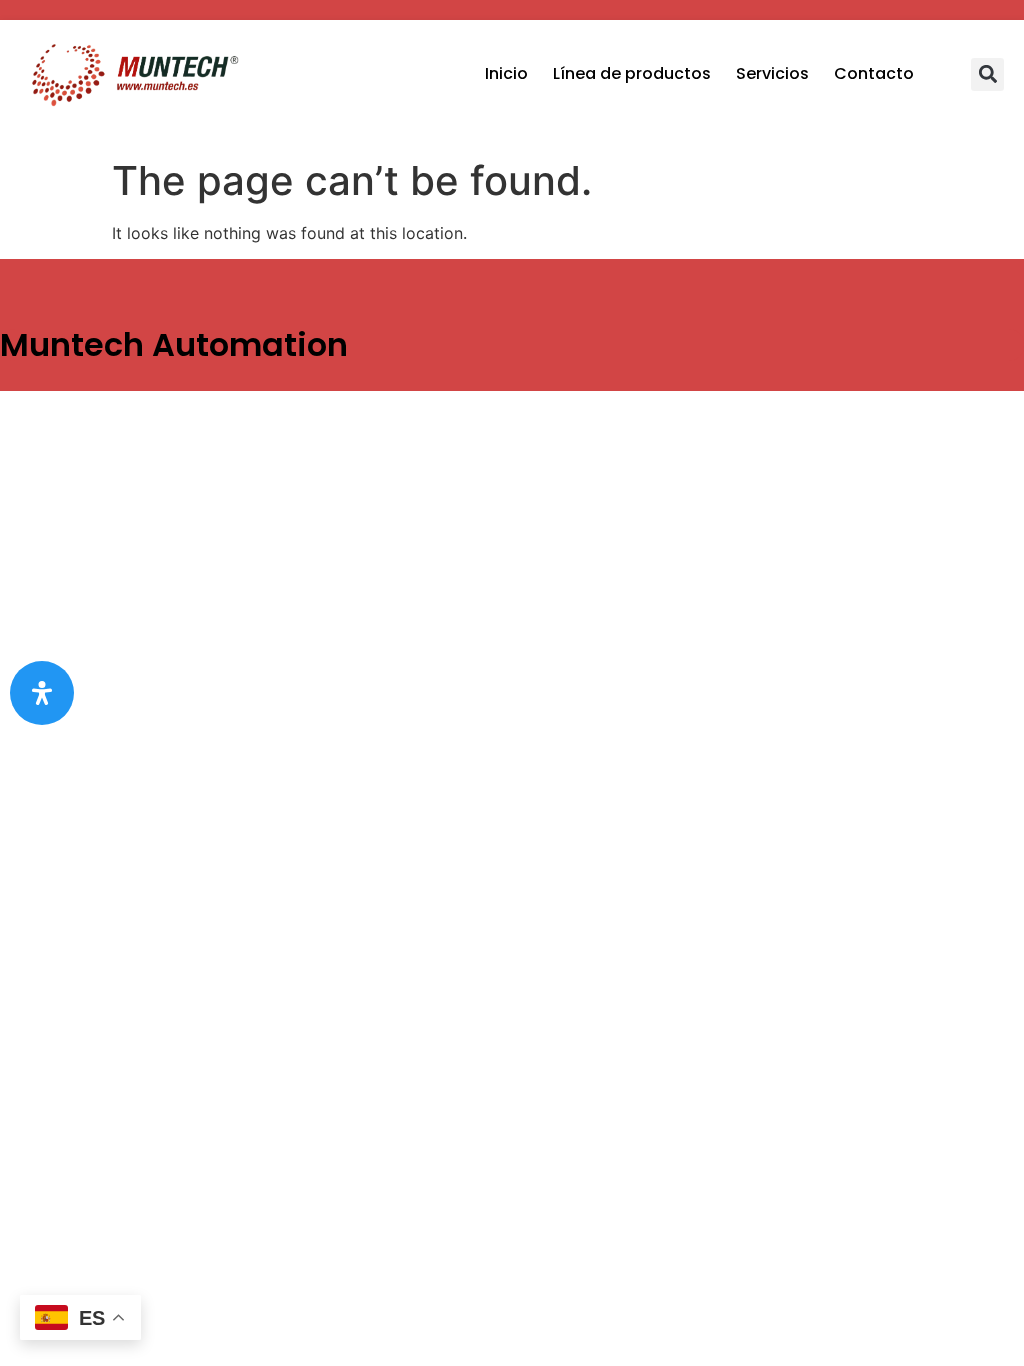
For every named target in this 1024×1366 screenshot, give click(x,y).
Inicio (506, 73)
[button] (987, 74)
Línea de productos (632, 73)
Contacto (874, 73)
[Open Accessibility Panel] (42, 693)
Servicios (772, 73)
